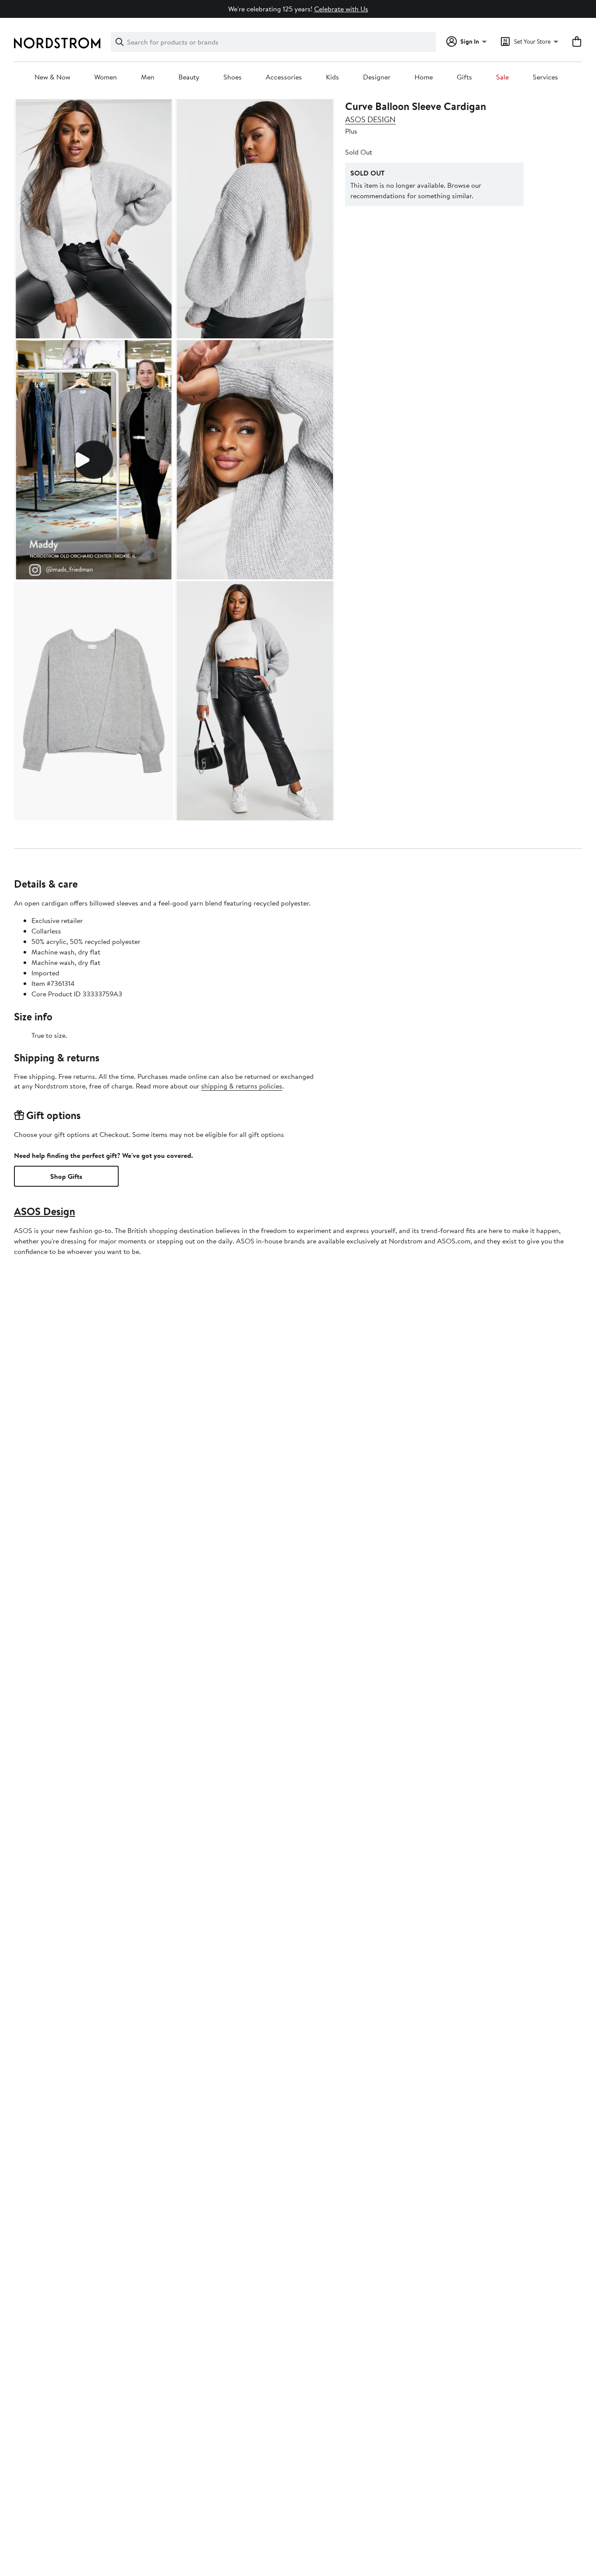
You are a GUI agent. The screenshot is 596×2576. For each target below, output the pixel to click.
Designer (377, 77)
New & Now (52, 77)
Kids (332, 77)
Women (106, 77)
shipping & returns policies (242, 1086)
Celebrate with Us (341, 9)
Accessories (284, 77)
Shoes (233, 77)
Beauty (189, 77)
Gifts (464, 77)
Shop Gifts (66, 1176)
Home (424, 77)
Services (545, 77)
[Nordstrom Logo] (57, 43)
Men (148, 77)
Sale (502, 77)
